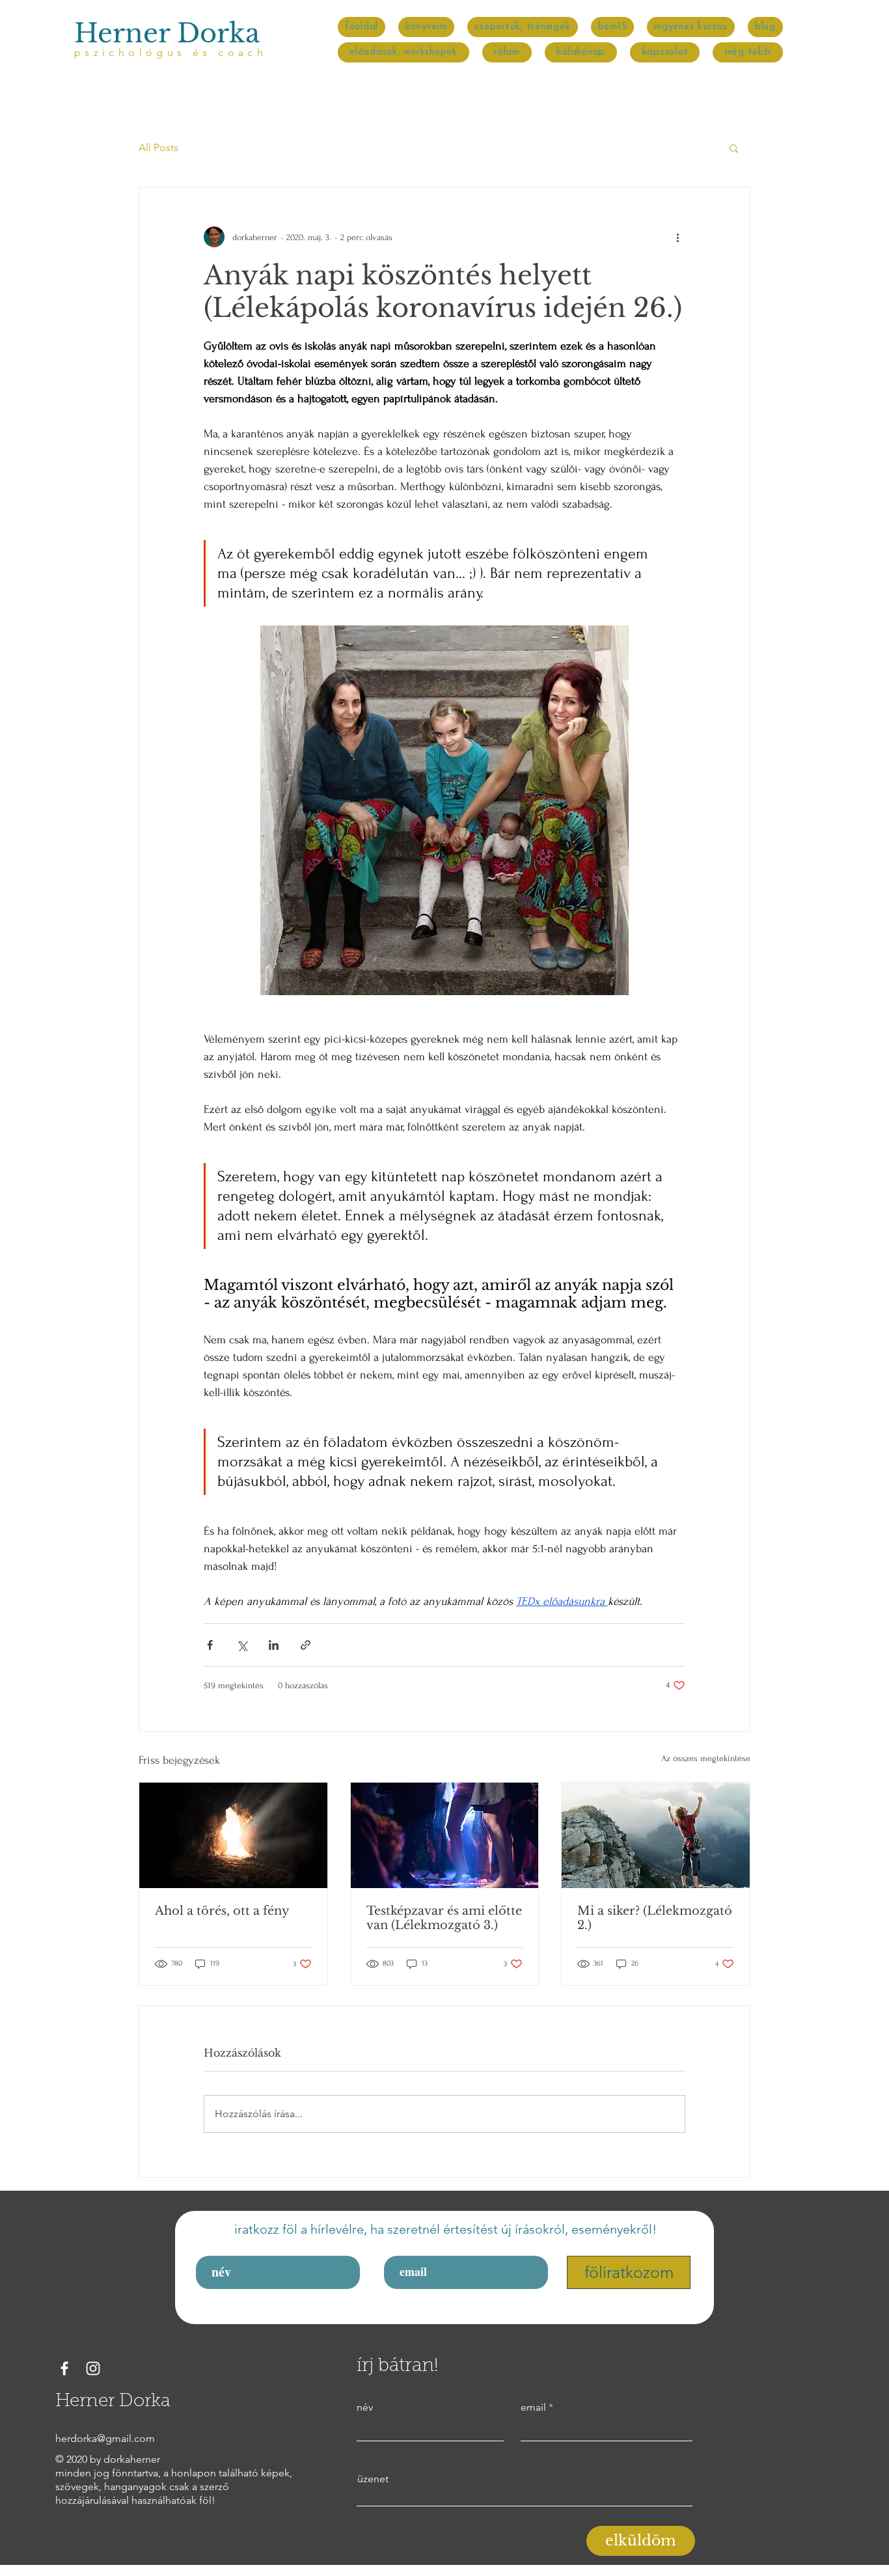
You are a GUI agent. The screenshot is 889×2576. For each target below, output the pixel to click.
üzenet (373, 2479)
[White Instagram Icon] (93, 2368)
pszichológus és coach (171, 52)
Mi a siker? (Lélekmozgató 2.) (655, 1918)
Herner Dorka (167, 33)
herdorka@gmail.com (105, 2438)
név (365, 2407)
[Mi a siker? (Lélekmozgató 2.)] (656, 1835)
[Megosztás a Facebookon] (210, 1645)
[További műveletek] (677, 237)
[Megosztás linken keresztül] (306, 1645)
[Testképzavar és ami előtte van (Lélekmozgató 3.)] (445, 1835)
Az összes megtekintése (706, 1758)
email (533, 2407)
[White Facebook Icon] (64, 2368)
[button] (747, 52)
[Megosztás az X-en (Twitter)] (242, 1645)
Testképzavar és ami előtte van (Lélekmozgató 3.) (444, 1918)
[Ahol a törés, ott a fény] (233, 1835)
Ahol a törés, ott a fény (222, 1911)
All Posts (158, 147)
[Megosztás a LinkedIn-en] (274, 1645)
